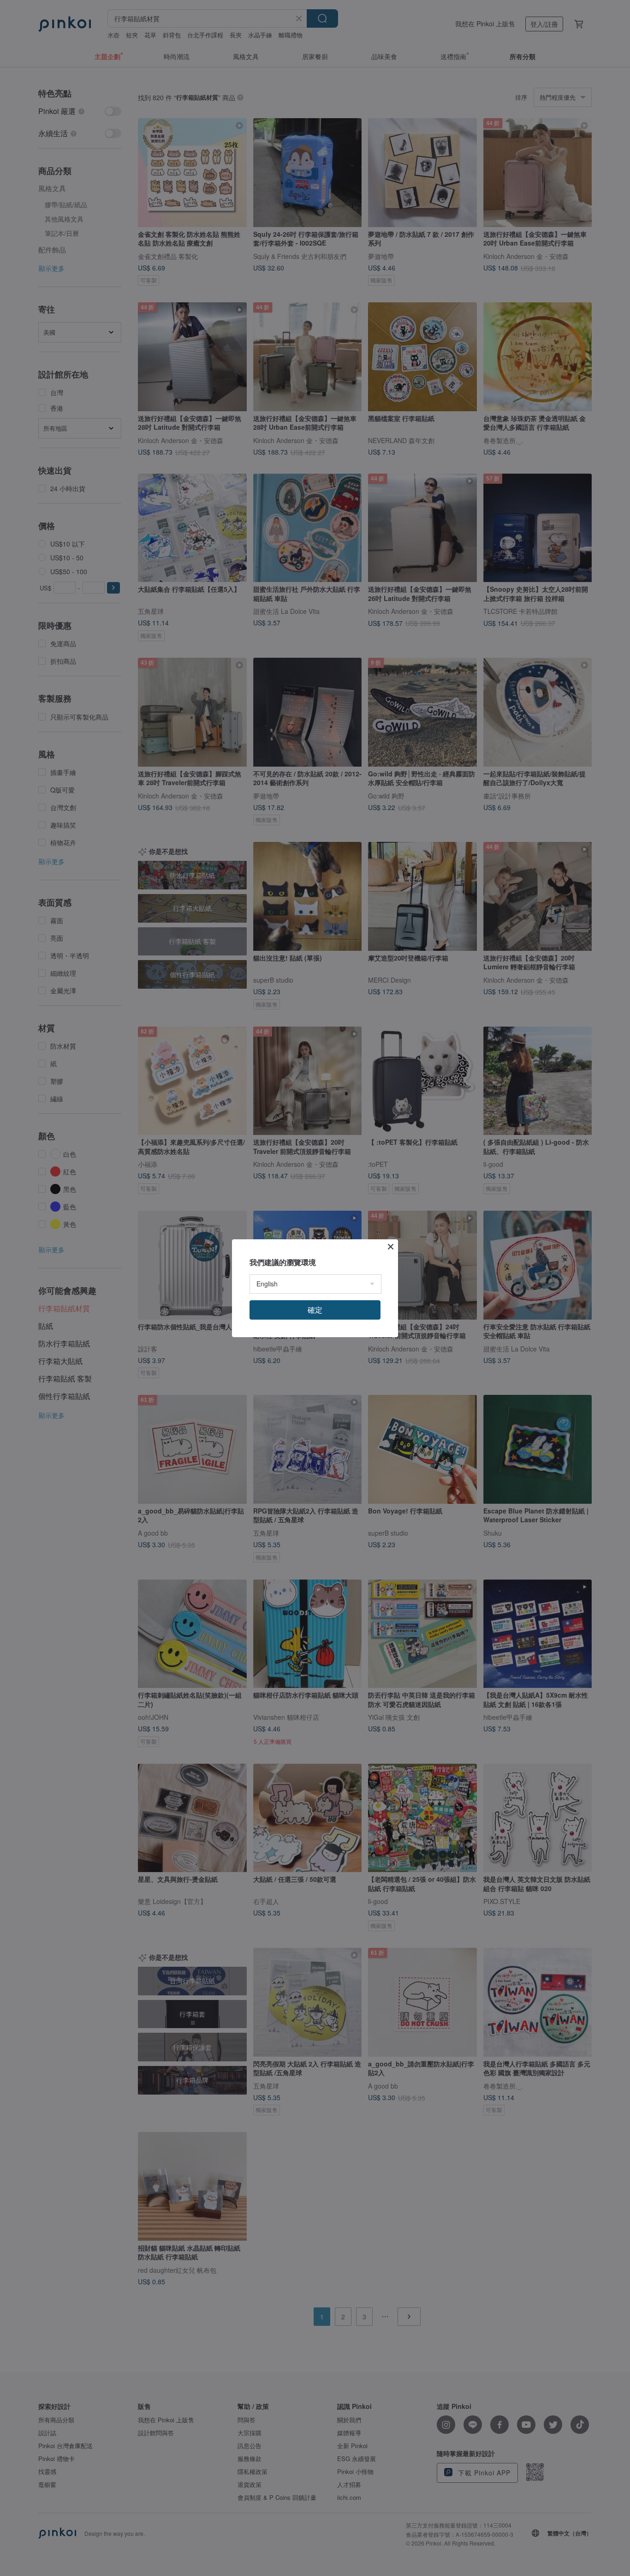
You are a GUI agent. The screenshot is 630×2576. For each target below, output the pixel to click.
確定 (315, 1310)
